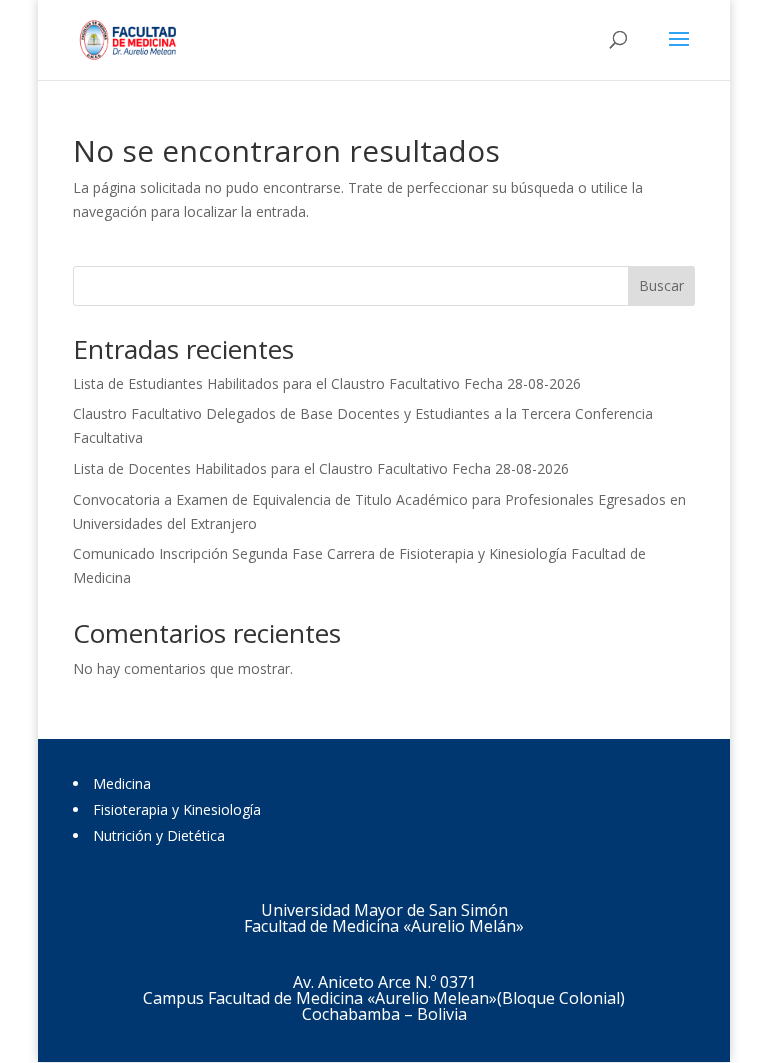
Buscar (661, 285)
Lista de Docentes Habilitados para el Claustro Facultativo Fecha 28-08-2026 (321, 468)
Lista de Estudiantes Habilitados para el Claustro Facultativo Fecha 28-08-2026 (327, 383)
